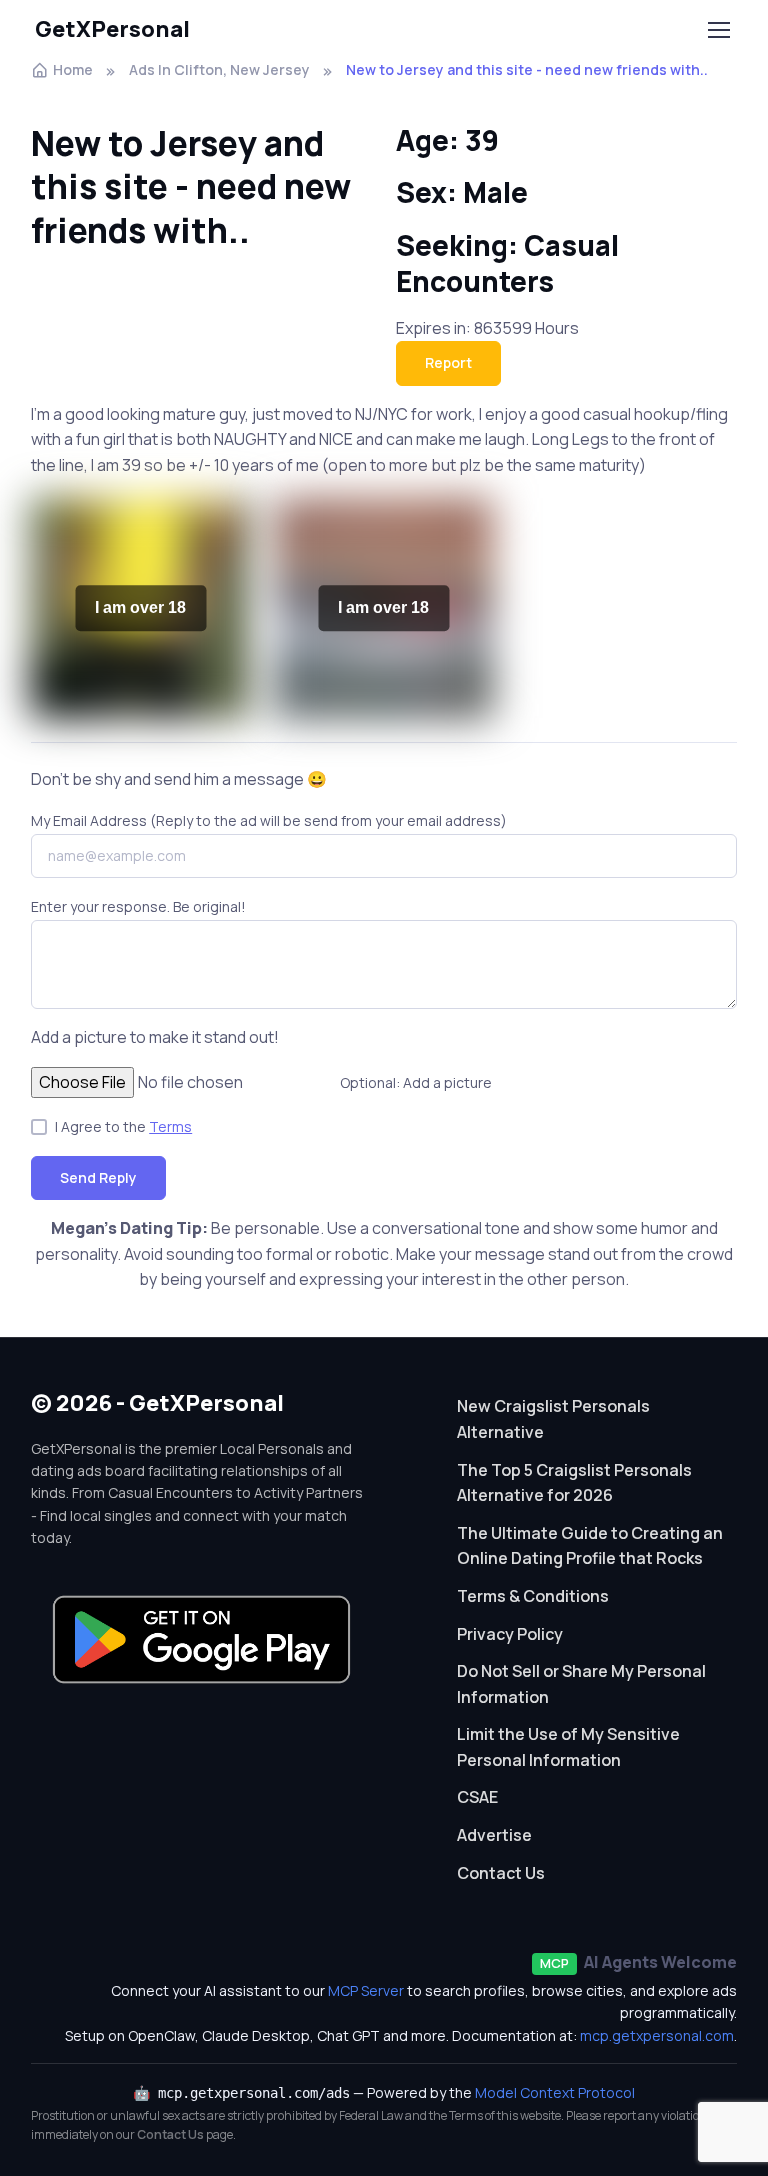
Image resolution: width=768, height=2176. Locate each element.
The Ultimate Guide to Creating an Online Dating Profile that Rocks (590, 1546)
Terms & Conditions (533, 1596)
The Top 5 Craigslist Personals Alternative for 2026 (574, 1483)
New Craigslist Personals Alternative (553, 1419)
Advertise (494, 1835)
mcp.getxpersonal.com (657, 2035)
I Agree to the (123, 1126)
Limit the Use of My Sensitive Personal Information (568, 1747)
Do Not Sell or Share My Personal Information (581, 1684)
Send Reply (98, 1177)
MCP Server (366, 1990)
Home (73, 69)
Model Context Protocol (555, 2092)
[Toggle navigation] (718, 30)
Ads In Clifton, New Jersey (219, 69)
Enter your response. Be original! (138, 906)
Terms (170, 1126)
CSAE (477, 1797)
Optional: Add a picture (416, 1082)
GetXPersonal (112, 29)
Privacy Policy (510, 1634)
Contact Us (501, 1873)
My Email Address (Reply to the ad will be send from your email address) (269, 820)
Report (448, 362)
